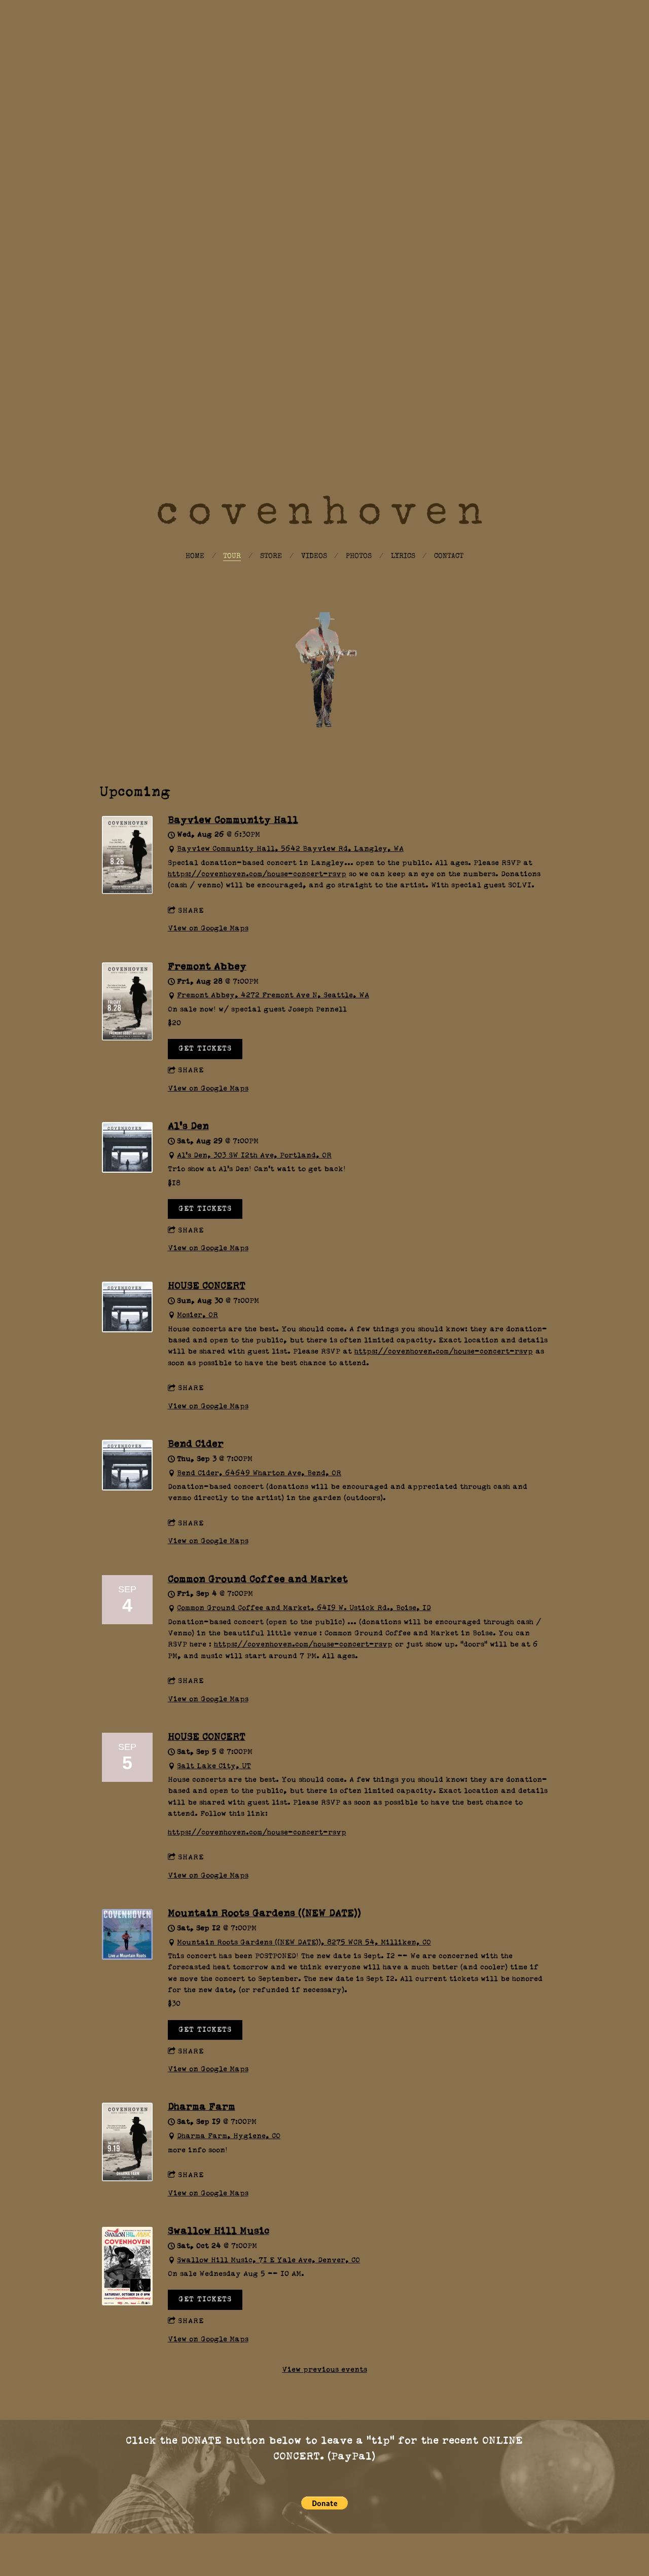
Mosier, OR (197, 1315)
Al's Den (188, 1126)
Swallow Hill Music (219, 2231)
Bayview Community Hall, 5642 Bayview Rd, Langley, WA (290, 849)
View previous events (324, 2370)
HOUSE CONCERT (207, 1286)
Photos (359, 556)
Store (271, 556)
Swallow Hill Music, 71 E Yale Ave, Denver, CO (268, 2260)
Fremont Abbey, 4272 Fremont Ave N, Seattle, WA (273, 995)
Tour (232, 556)
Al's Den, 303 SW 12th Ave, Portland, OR (254, 1155)
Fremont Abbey (207, 967)
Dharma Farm (202, 2107)
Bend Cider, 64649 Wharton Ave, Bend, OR (259, 1473)
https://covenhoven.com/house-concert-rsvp (257, 874)
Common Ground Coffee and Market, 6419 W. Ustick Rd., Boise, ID (304, 1608)
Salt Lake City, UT (214, 1766)
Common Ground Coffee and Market (258, 1579)
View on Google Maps (208, 928)
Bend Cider (196, 1444)
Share (191, 911)
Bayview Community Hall (233, 820)
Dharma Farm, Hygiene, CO (229, 2136)
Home (195, 556)
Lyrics (403, 556)
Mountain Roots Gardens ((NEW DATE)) (264, 1913)
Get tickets (205, 1049)
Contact (449, 556)
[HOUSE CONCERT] (127, 1330)
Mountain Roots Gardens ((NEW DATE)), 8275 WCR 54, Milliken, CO (304, 1943)
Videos (314, 556)
